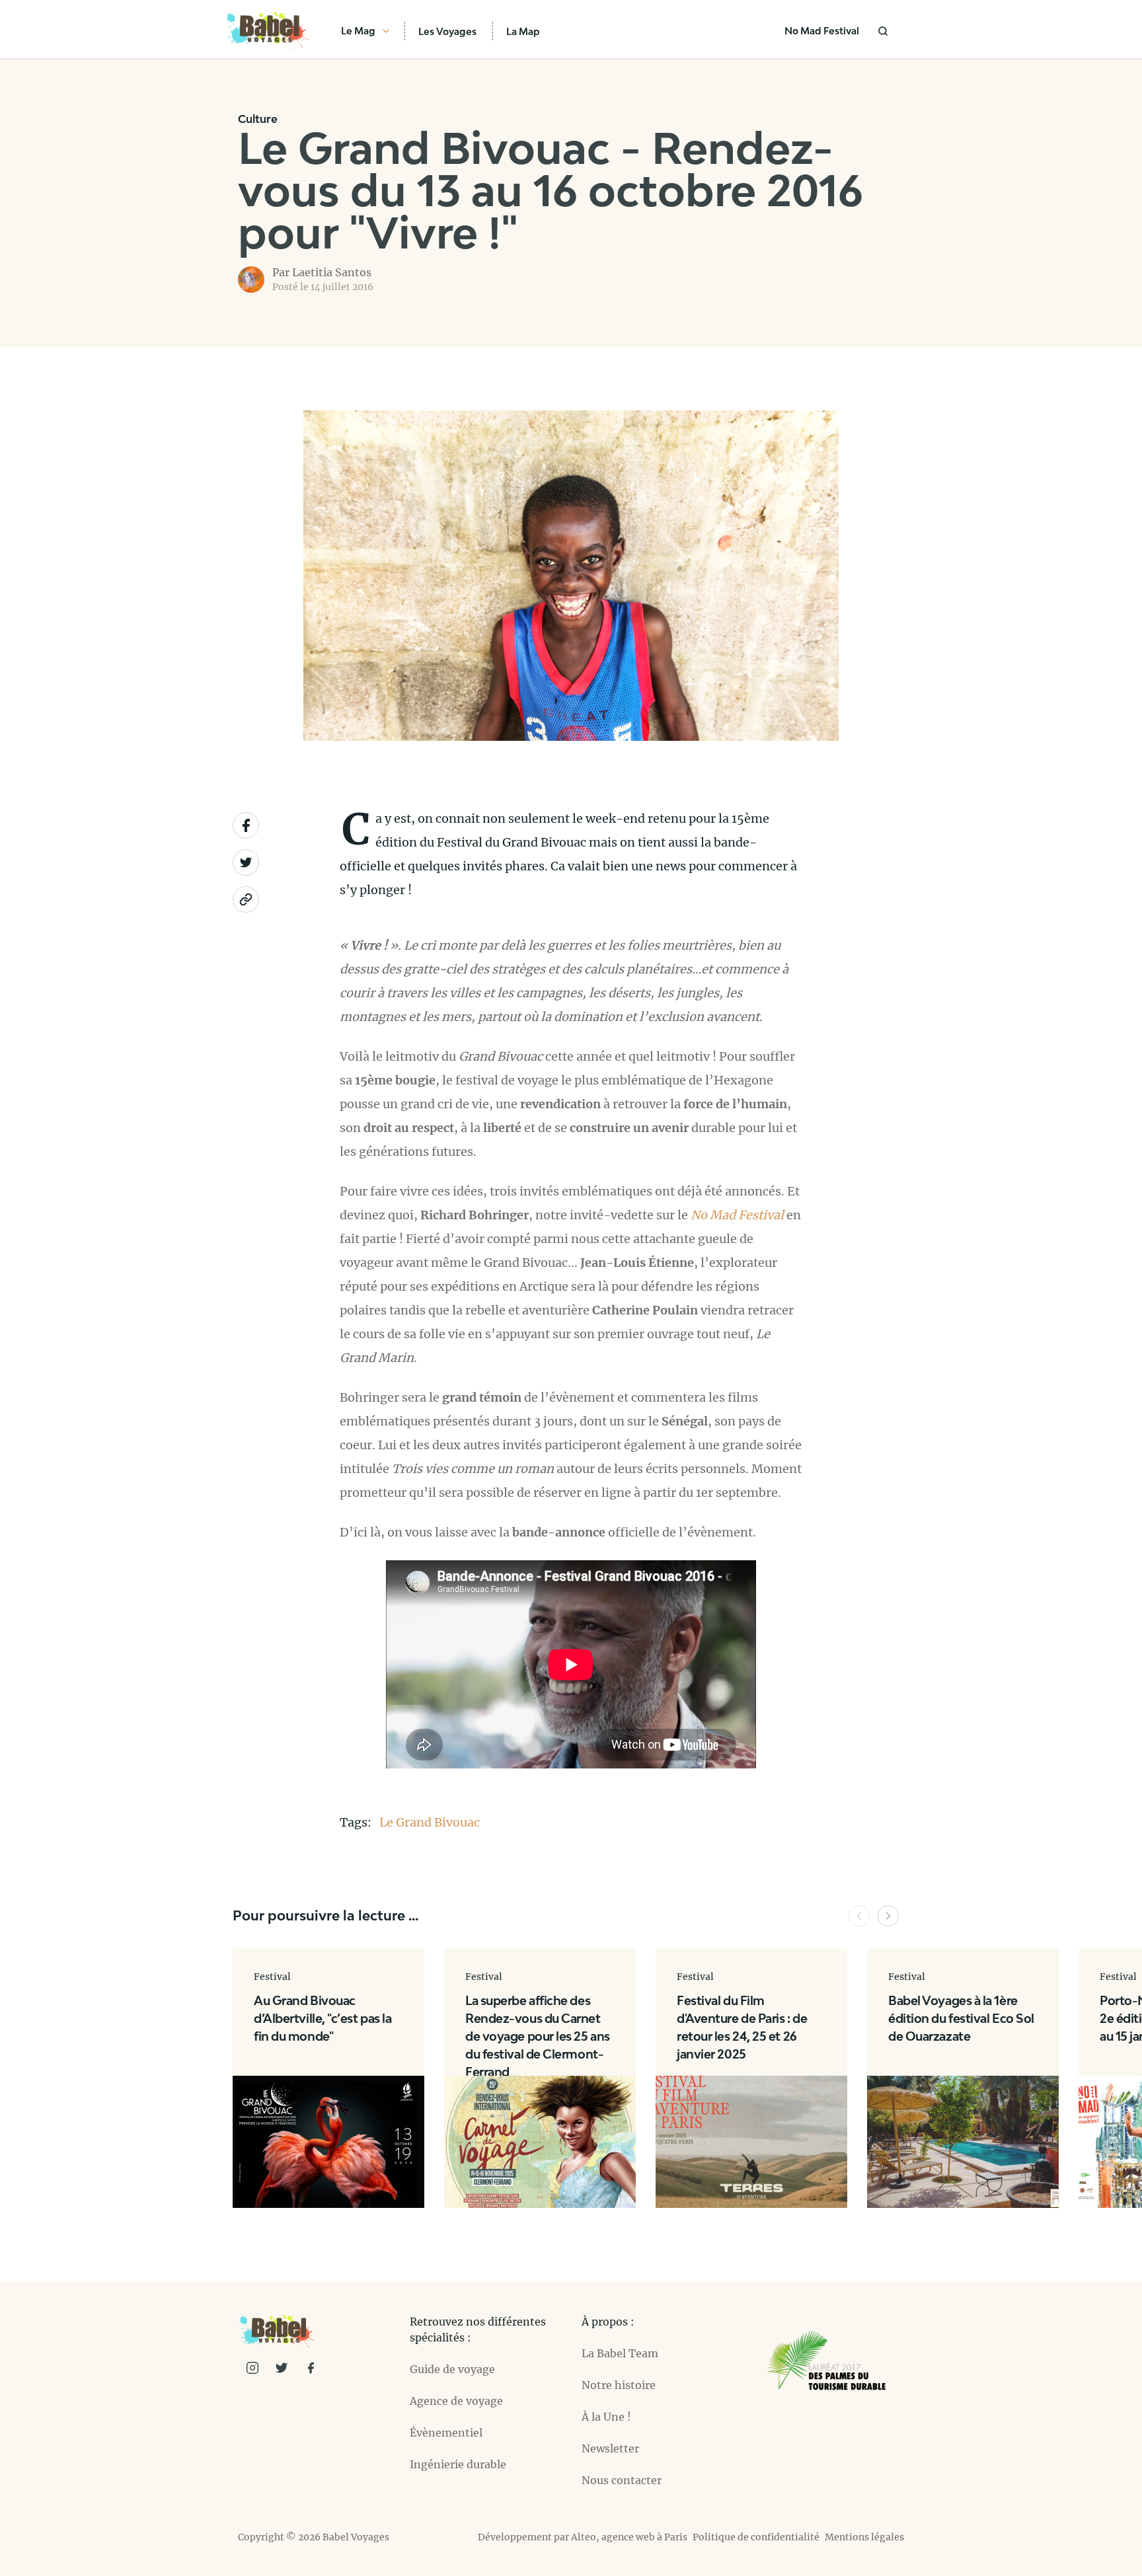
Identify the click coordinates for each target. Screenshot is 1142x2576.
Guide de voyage (452, 2369)
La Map (523, 31)
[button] (859, 1916)
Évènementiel (446, 2433)
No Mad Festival (822, 31)
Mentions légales (864, 2537)
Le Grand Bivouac (430, 1822)
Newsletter (610, 2448)
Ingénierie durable (458, 2464)
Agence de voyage (456, 2401)
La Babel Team (620, 2353)
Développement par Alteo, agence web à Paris (583, 2537)
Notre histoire (619, 2385)
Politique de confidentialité (756, 2537)
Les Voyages (447, 31)
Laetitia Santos (332, 272)
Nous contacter (622, 2480)
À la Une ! (606, 2417)
